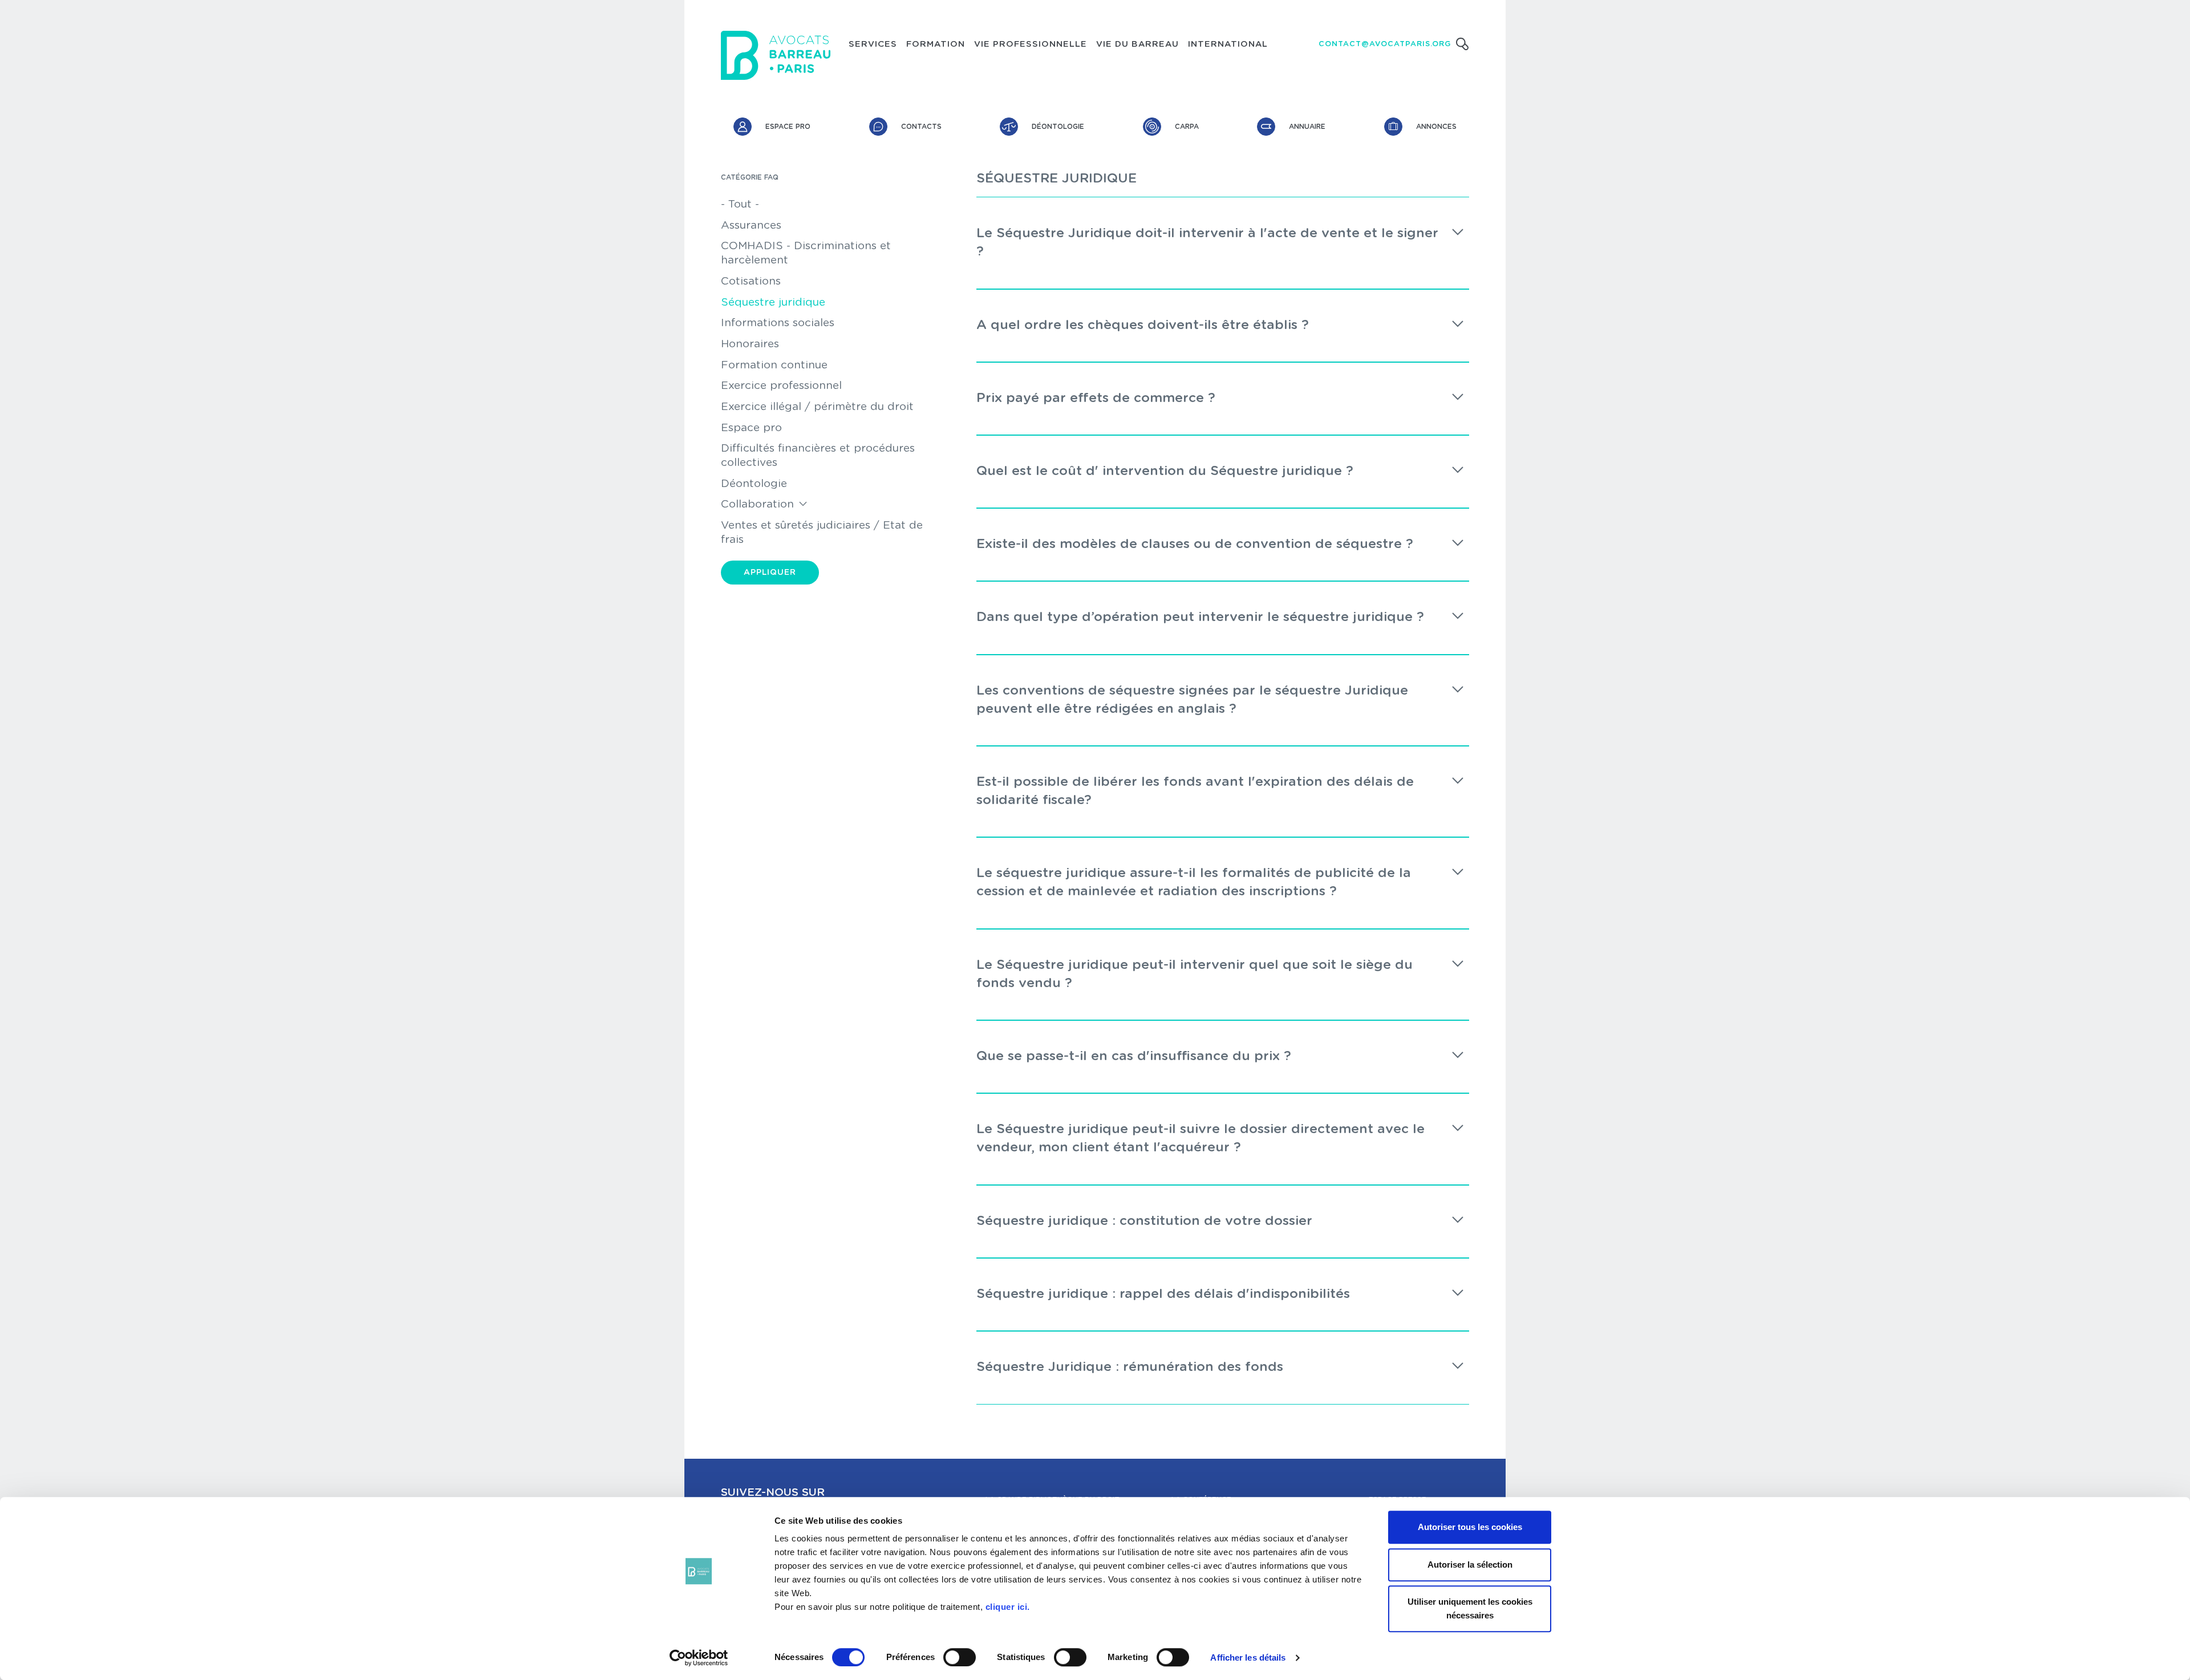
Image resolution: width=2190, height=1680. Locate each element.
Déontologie (1058, 127)
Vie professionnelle (1031, 44)
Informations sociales (778, 323)
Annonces (1436, 127)
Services (873, 44)
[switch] (960, 1657)
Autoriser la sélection (1470, 1565)
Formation (936, 44)
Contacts (921, 127)
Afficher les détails (1248, 1657)
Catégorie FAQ (750, 177)
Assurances (751, 226)
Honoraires (750, 344)
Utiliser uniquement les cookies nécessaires (1470, 1608)
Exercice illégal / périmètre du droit (817, 407)
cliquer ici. (1008, 1607)
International (1228, 44)
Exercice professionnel (781, 386)
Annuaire (1307, 127)
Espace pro (788, 127)
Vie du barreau (1137, 44)
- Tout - (740, 204)
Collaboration (757, 504)
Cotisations (751, 281)
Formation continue (774, 365)
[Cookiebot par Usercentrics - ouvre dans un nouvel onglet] (699, 1658)
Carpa (1187, 127)
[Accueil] (776, 55)
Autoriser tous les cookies (1470, 1527)
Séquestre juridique (773, 303)
